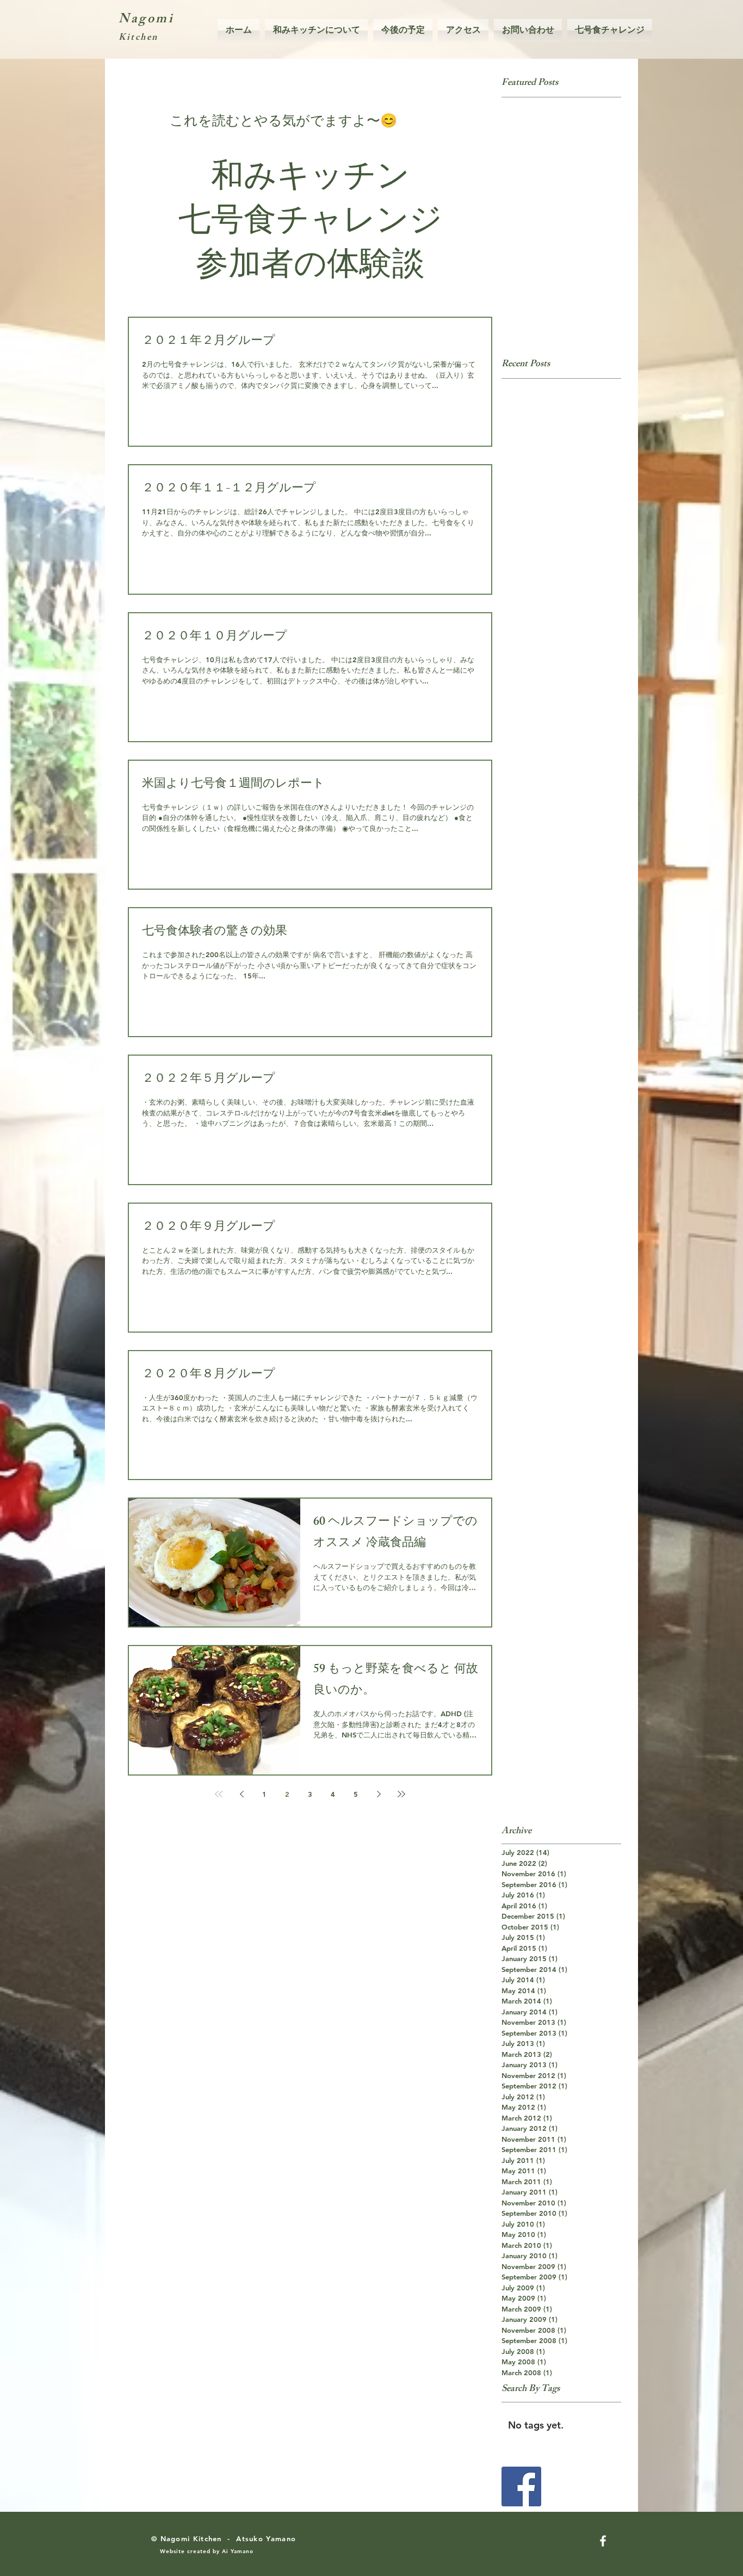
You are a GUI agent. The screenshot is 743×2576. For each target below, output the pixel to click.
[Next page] (379, 1794)
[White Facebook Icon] (603, 2541)
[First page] (219, 1794)
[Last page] (401, 1794)
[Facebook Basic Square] (521, 2486)
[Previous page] (242, 1794)
